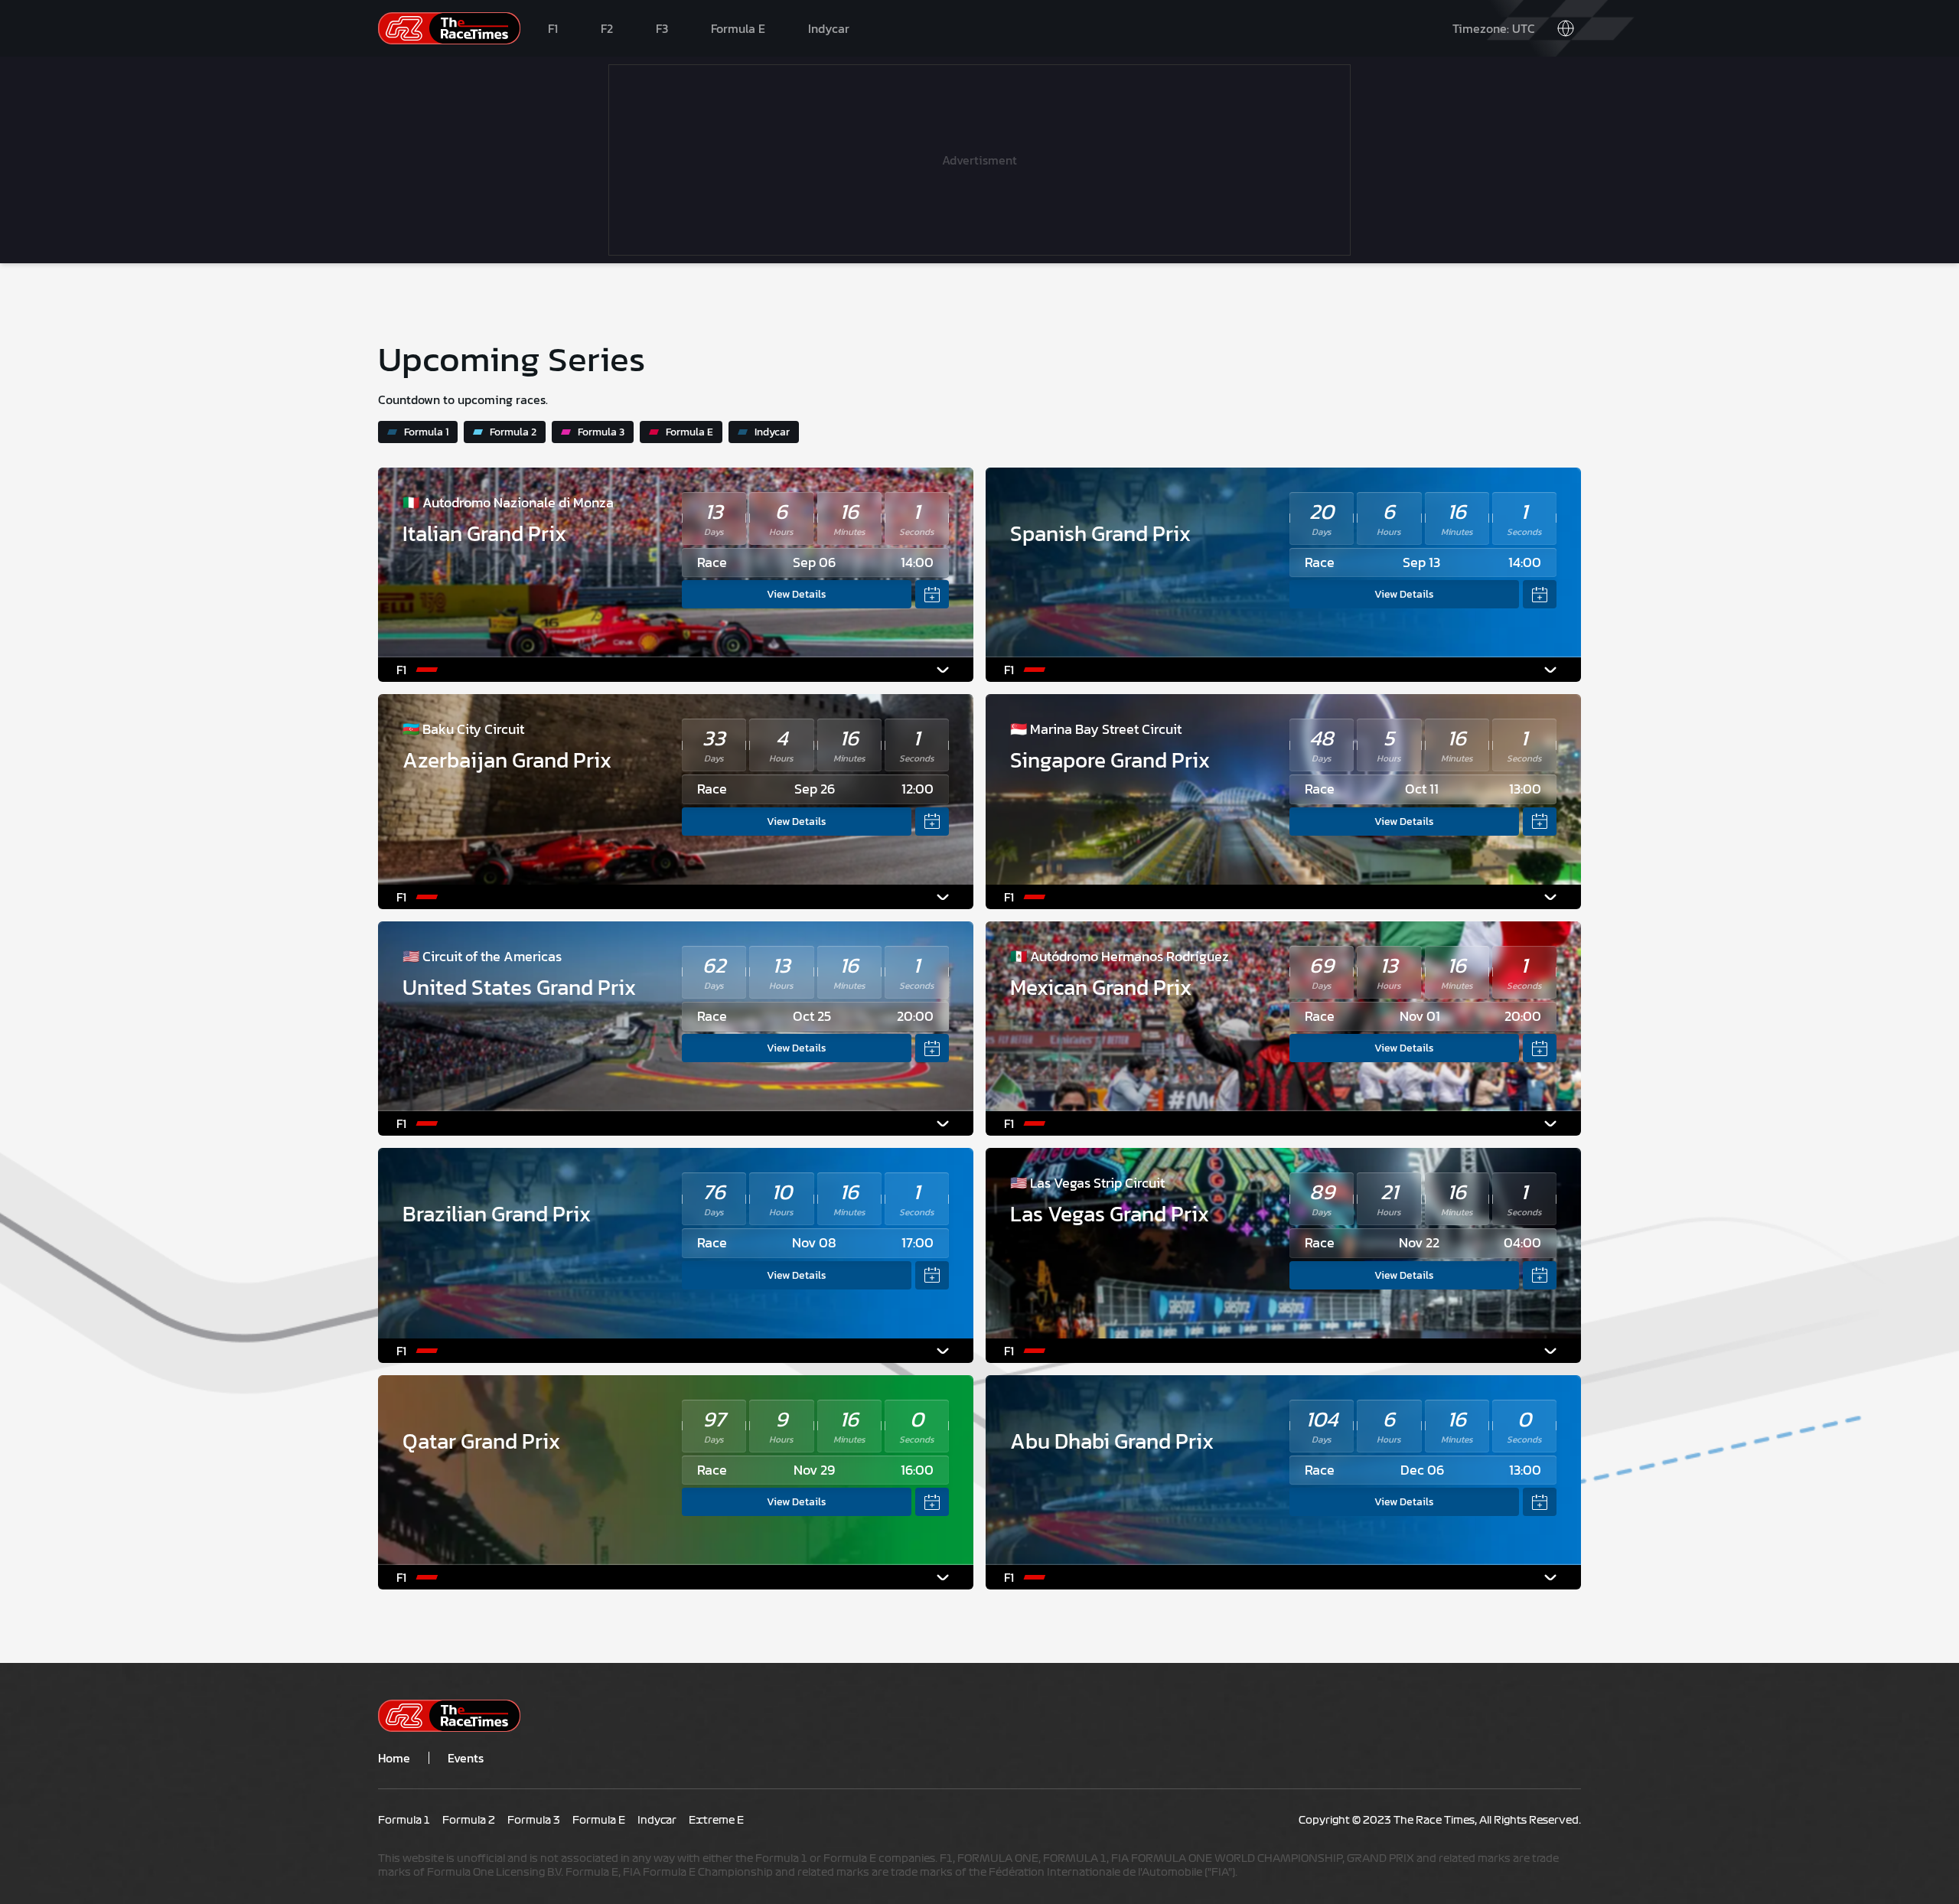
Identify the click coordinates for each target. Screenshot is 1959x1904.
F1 (553, 28)
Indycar (829, 28)
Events (466, 1758)
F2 (607, 28)
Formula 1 (426, 432)
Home (394, 1758)
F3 (662, 28)
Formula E (738, 28)
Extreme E (716, 1821)
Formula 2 (513, 432)
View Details (797, 594)
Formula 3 (601, 432)
